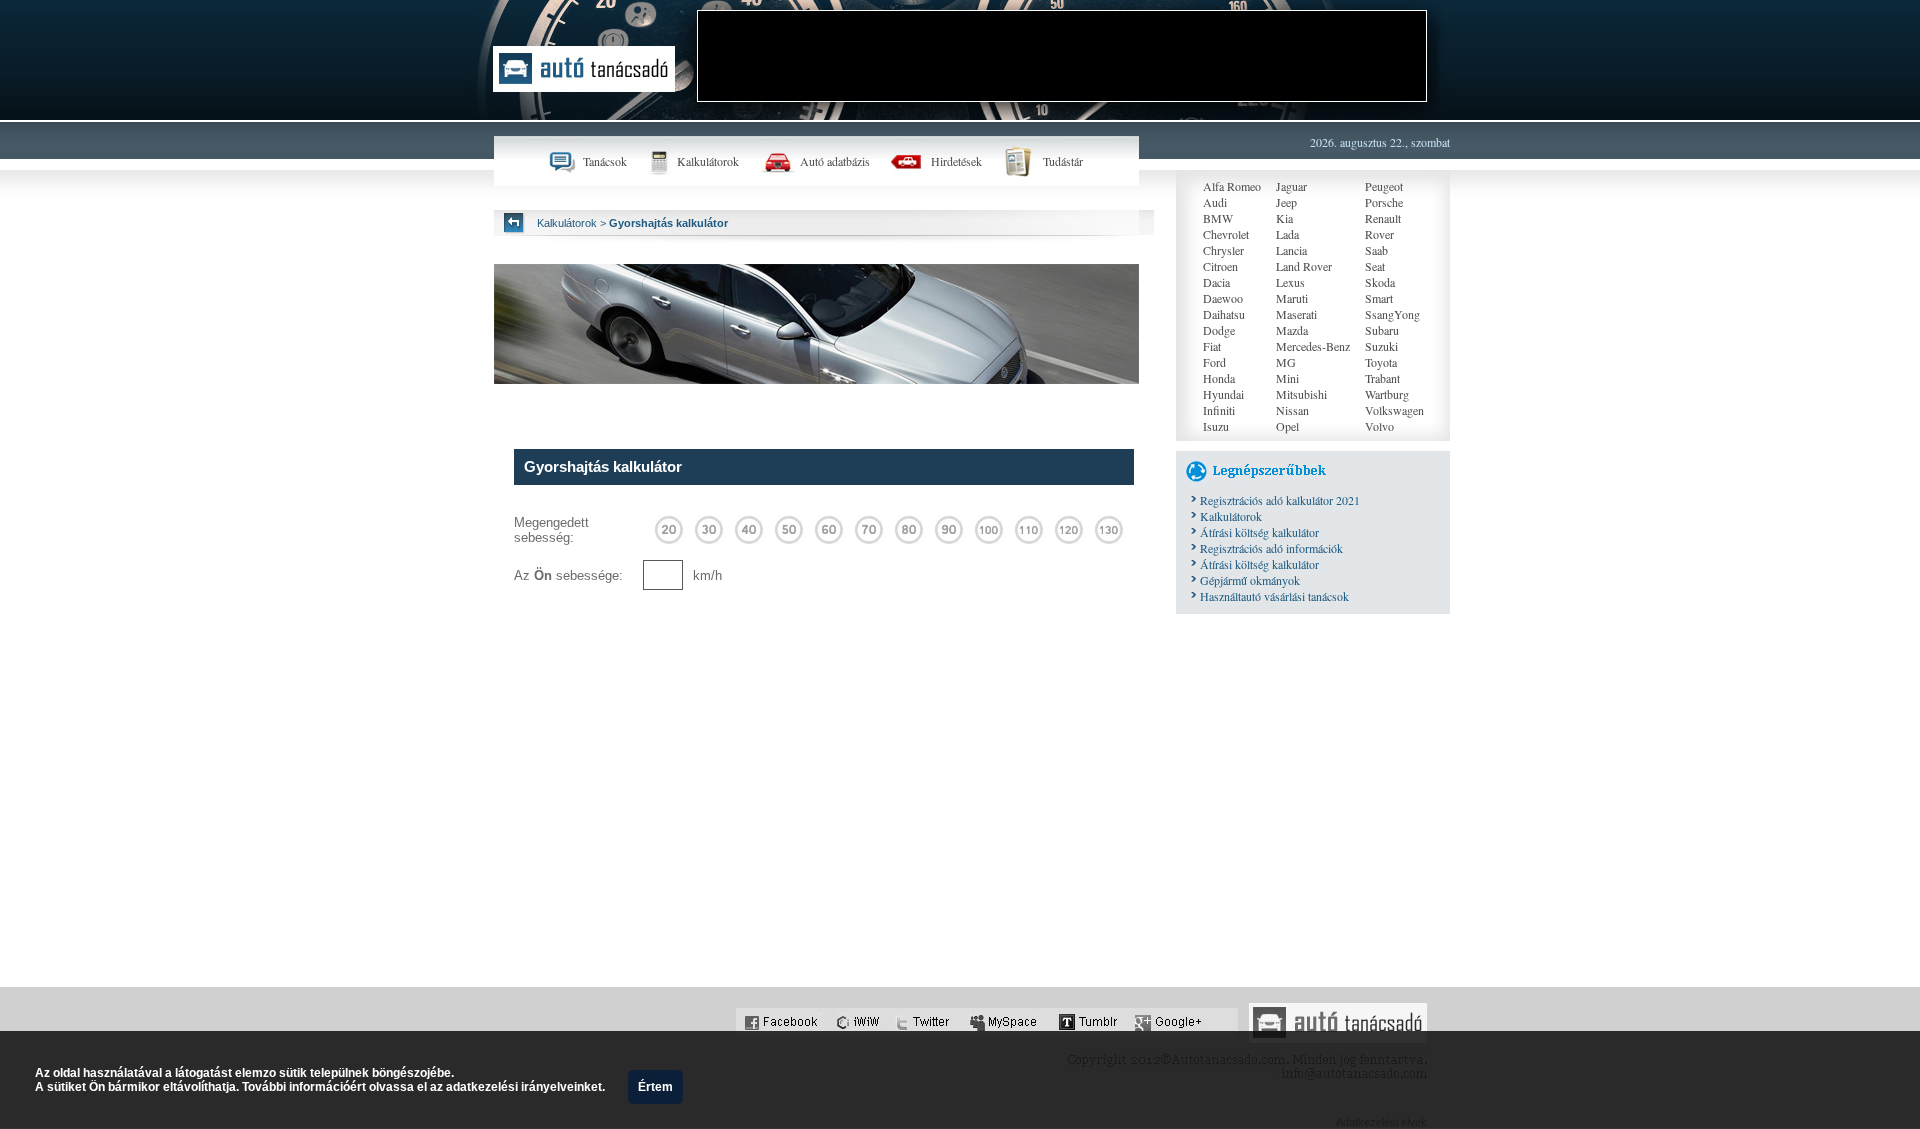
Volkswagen (1394, 410)
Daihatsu (1224, 314)
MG (1286, 362)
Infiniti (1219, 410)
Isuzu (1216, 426)
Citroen (1220, 266)
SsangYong (1392, 314)
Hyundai (1223, 394)
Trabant (1382, 378)
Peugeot (1384, 186)
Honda (1219, 378)
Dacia (1216, 282)
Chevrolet (1226, 234)
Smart (1379, 298)
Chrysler (1223, 250)
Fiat (1212, 346)
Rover (1379, 234)
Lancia (1291, 250)
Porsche (1384, 202)
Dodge (1219, 330)
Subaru (1382, 330)
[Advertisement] (1062, 56)
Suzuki (1381, 346)
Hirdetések (956, 161)
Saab (1376, 250)
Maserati (1296, 314)
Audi (1215, 202)
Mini (1287, 378)
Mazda (1292, 330)
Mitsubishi (1301, 394)
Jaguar (1291, 186)
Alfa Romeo (1232, 186)
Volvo (1379, 426)
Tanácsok (605, 161)
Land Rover (1304, 266)
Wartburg (1387, 394)
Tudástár (1063, 161)
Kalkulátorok (708, 161)
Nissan (1292, 410)
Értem (655, 1087)
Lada (1287, 234)
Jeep (1286, 202)
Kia (1284, 218)
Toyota (1381, 362)
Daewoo (1223, 298)
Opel (1287, 426)
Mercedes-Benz (1313, 346)
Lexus (1290, 282)
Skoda (1380, 282)
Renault (1383, 218)
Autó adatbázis (835, 161)
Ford (1214, 362)
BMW (1218, 218)
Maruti (1292, 298)
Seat (1375, 266)
